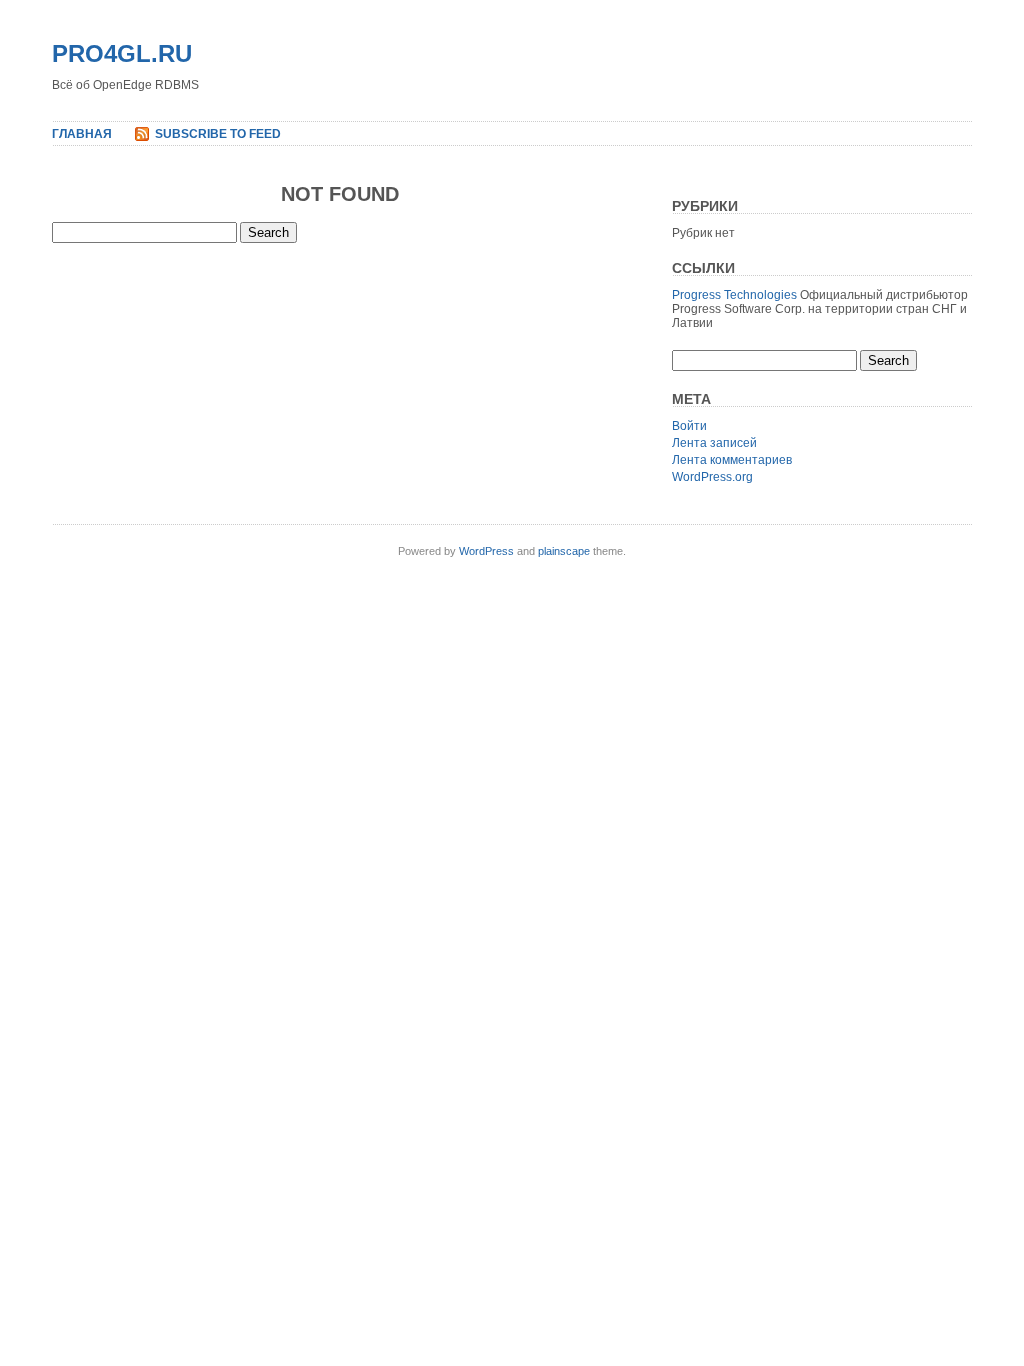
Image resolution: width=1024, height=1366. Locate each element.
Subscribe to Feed (218, 134)
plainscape (564, 551)
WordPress (486, 551)
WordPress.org (712, 477)
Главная (82, 134)
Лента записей (714, 443)
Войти (689, 426)
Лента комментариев (732, 460)
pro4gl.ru (122, 53)
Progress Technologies (734, 295)
